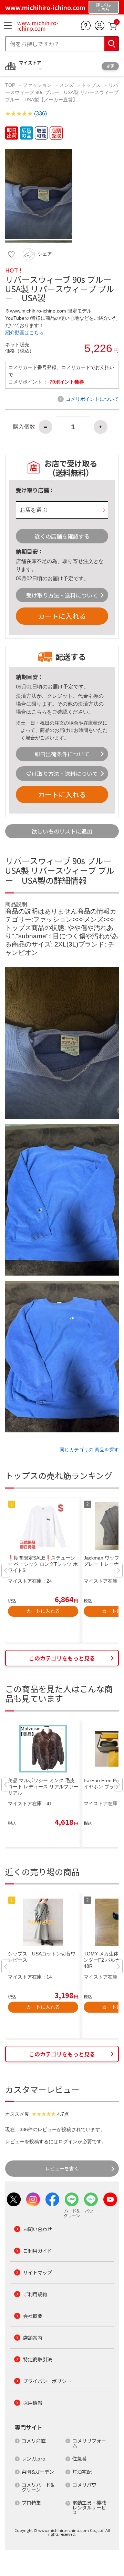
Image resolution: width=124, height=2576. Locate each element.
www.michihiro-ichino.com (38, 25)
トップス (91, 85)
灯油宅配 (82, 2472)
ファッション (37, 85)
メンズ (66, 85)
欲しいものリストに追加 (62, 831)
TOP (11, 85)
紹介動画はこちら (24, 333)
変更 (110, 66)
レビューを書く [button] (62, 2168)
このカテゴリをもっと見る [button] (62, 1658)
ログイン (68, 2141)
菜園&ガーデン (38, 2472)
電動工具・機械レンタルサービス (89, 2507)
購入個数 (24, 427)
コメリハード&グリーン (38, 2487)
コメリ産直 (34, 2441)
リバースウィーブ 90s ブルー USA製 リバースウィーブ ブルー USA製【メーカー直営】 (62, 92)
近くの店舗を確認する (62, 536)
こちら (39, 712)
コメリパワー (87, 2485)
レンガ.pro (34, 2459)
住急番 (80, 2459)
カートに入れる (62, 616)
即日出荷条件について (62, 754)
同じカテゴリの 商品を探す (89, 1450)
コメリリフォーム (89, 2443)
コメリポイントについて (92, 399)
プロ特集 (31, 2503)
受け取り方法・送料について (62, 595)
